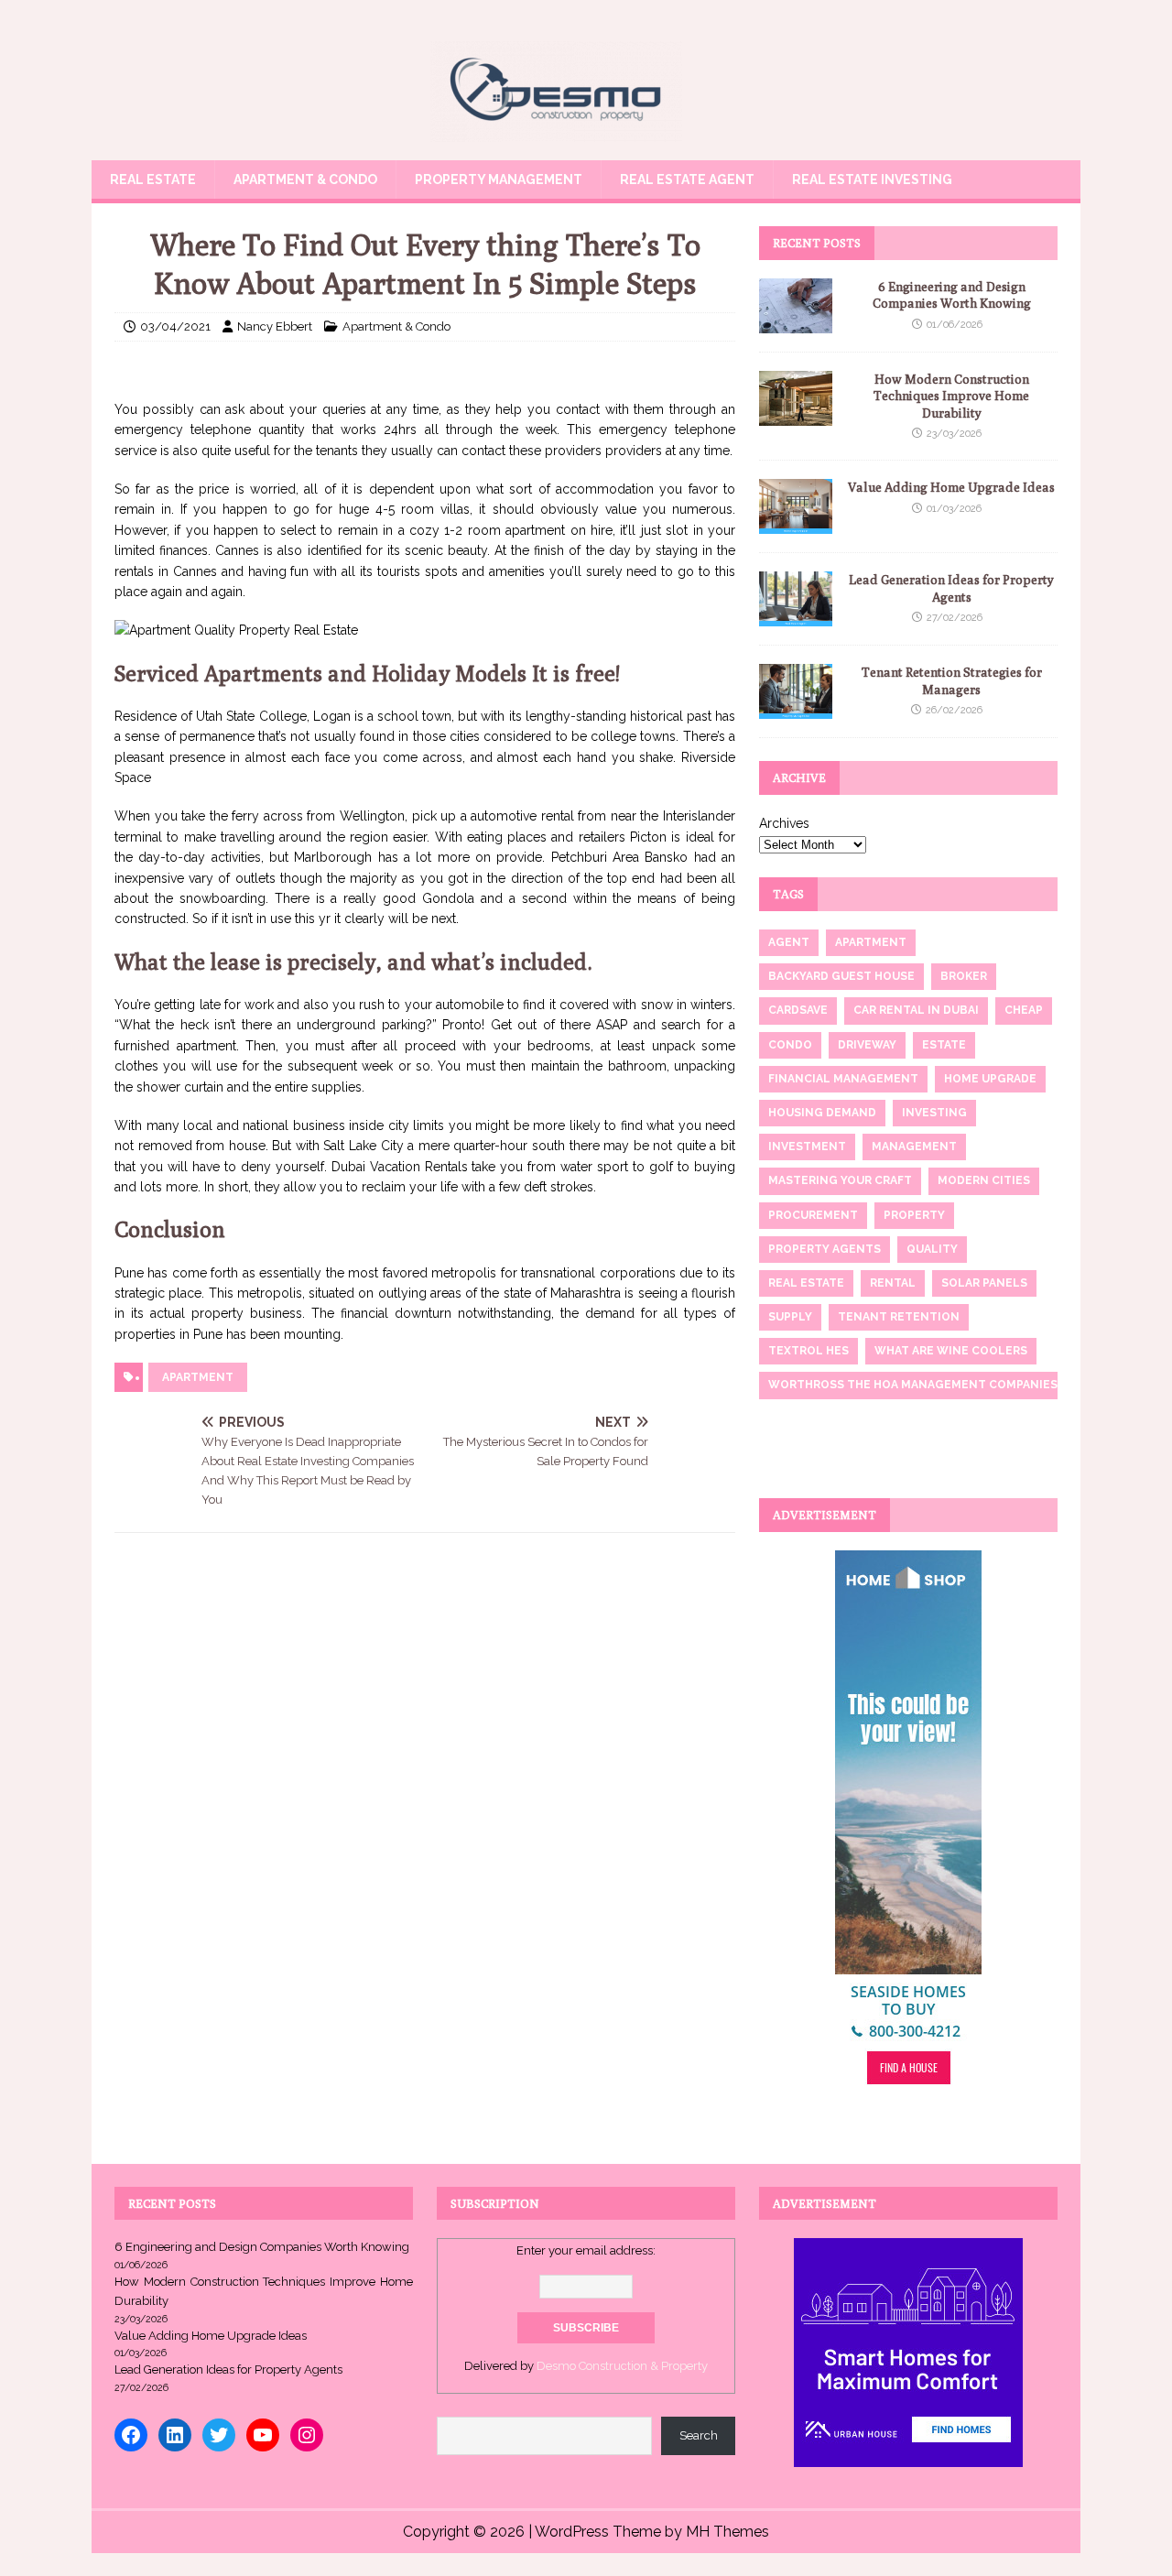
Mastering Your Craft (840, 1180)
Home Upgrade (990, 1079)
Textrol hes (808, 1351)
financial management (843, 1079)
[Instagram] (307, 2435)
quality (932, 1249)
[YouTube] (263, 2435)
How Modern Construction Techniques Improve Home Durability (951, 396)
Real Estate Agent (687, 179)
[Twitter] (219, 2435)
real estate (806, 1283)
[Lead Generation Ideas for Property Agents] (796, 616)
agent (789, 942)
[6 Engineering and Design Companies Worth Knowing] (796, 323)
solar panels (984, 1283)
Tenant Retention (899, 1317)
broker (964, 976)
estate (944, 1045)
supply (790, 1317)
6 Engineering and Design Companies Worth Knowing (262, 2247)
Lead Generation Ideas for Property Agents (228, 2369)
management (914, 1147)
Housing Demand (822, 1113)
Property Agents (825, 1249)
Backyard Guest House (841, 976)
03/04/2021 (175, 326)
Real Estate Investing (872, 179)
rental (893, 1283)
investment (807, 1147)
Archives (784, 823)
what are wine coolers (951, 1351)
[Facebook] (131, 2435)
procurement (813, 1215)
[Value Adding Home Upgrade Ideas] (796, 524)
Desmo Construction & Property (622, 2366)
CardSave (798, 1010)
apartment (198, 1377)
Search (699, 2435)
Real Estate (153, 179)
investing (934, 1113)
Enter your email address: (586, 2250)
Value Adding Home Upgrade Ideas (951, 487)
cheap (1024, 1010)
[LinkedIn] (175, 2435)
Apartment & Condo (305, 179)
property (914, 1215)
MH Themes (727, 2532)
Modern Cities (984, 1180)
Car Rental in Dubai (916, 1010)
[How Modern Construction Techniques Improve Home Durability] (796, 416)
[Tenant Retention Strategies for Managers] (796, 709)
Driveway (867, 1045)
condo (790, 1045)
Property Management (499, 179)
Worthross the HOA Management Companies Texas (933, 1385)
